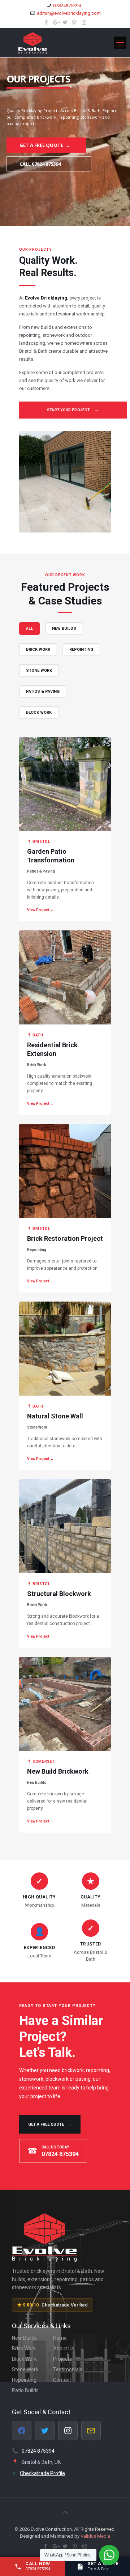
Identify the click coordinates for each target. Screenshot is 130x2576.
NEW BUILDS (64, 629)
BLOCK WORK (39, 712)
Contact (62, 2380)
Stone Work (25, 2369)
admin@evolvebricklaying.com (69, 13)
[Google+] (56, 22)
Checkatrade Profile (42, 2473)
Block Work (24, 2359)
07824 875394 (38, 2451)
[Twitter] (65, 22)
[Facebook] (46, 22)
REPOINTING (81, 650)
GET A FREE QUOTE (50, 2124)
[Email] (91, 2431)
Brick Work (24, 2348)
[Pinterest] (75, 22)
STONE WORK (39, 670)
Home (60, 2338)
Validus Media (95, 2536)
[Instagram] (84, 22)
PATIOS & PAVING (43, 691)
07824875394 (67, 6)
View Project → (40, 910)
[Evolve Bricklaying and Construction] (65, 43)
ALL (29, 629)
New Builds (24, 2338)
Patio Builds (25, 2390)
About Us (64, 2348)
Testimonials (68, 2369)
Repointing (24, 2380)
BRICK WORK (38, 650)
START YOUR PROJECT (73, 410)
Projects (62, 2359)
